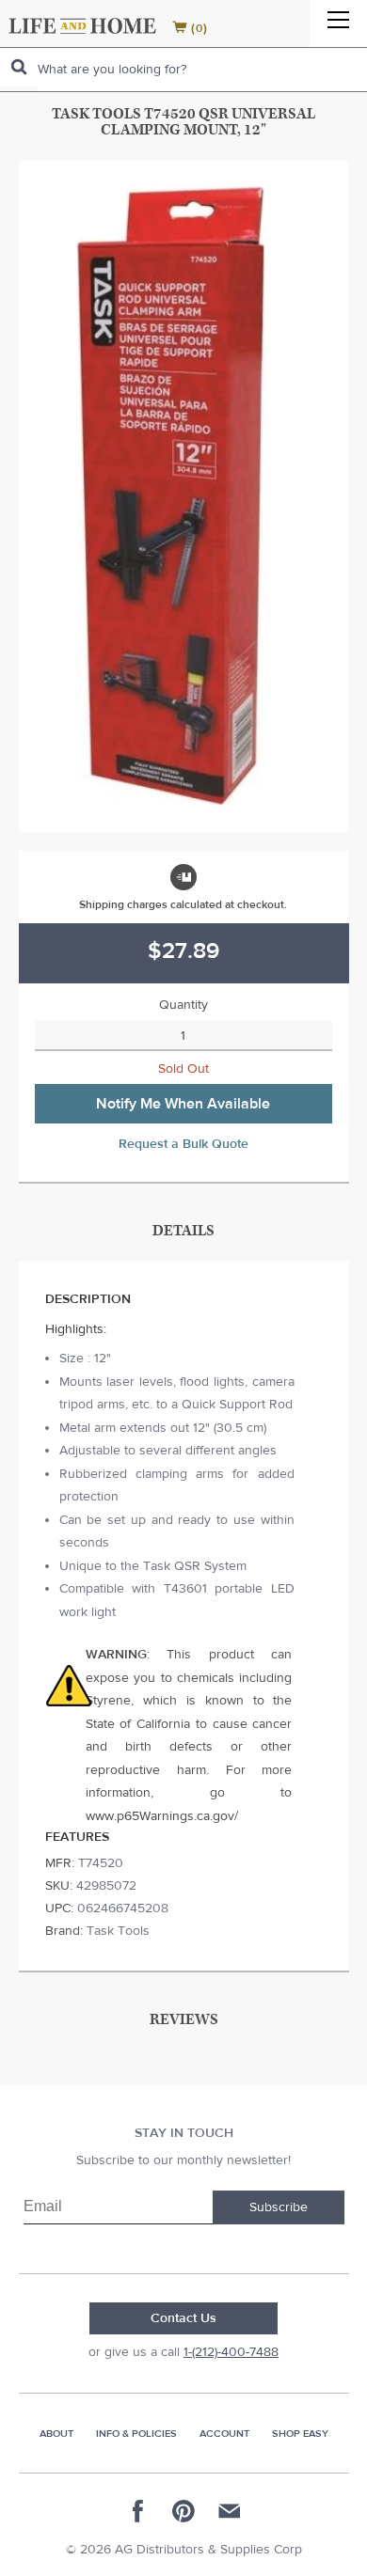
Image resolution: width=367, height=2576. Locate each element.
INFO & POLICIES (136, 2434)
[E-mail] (229, 2511)
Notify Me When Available (183, 1104)
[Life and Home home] (82, 26)
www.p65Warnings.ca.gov (160, 1816)
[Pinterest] (183, 2511)
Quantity (183, 1005)
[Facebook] (138, 2511)
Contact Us (183, 2318)
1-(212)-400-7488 (231, 2352)
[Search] (19, 67)
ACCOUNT (224, 2434)
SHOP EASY (300, 2434)
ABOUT (56, 2434)
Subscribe (279, 2207)
